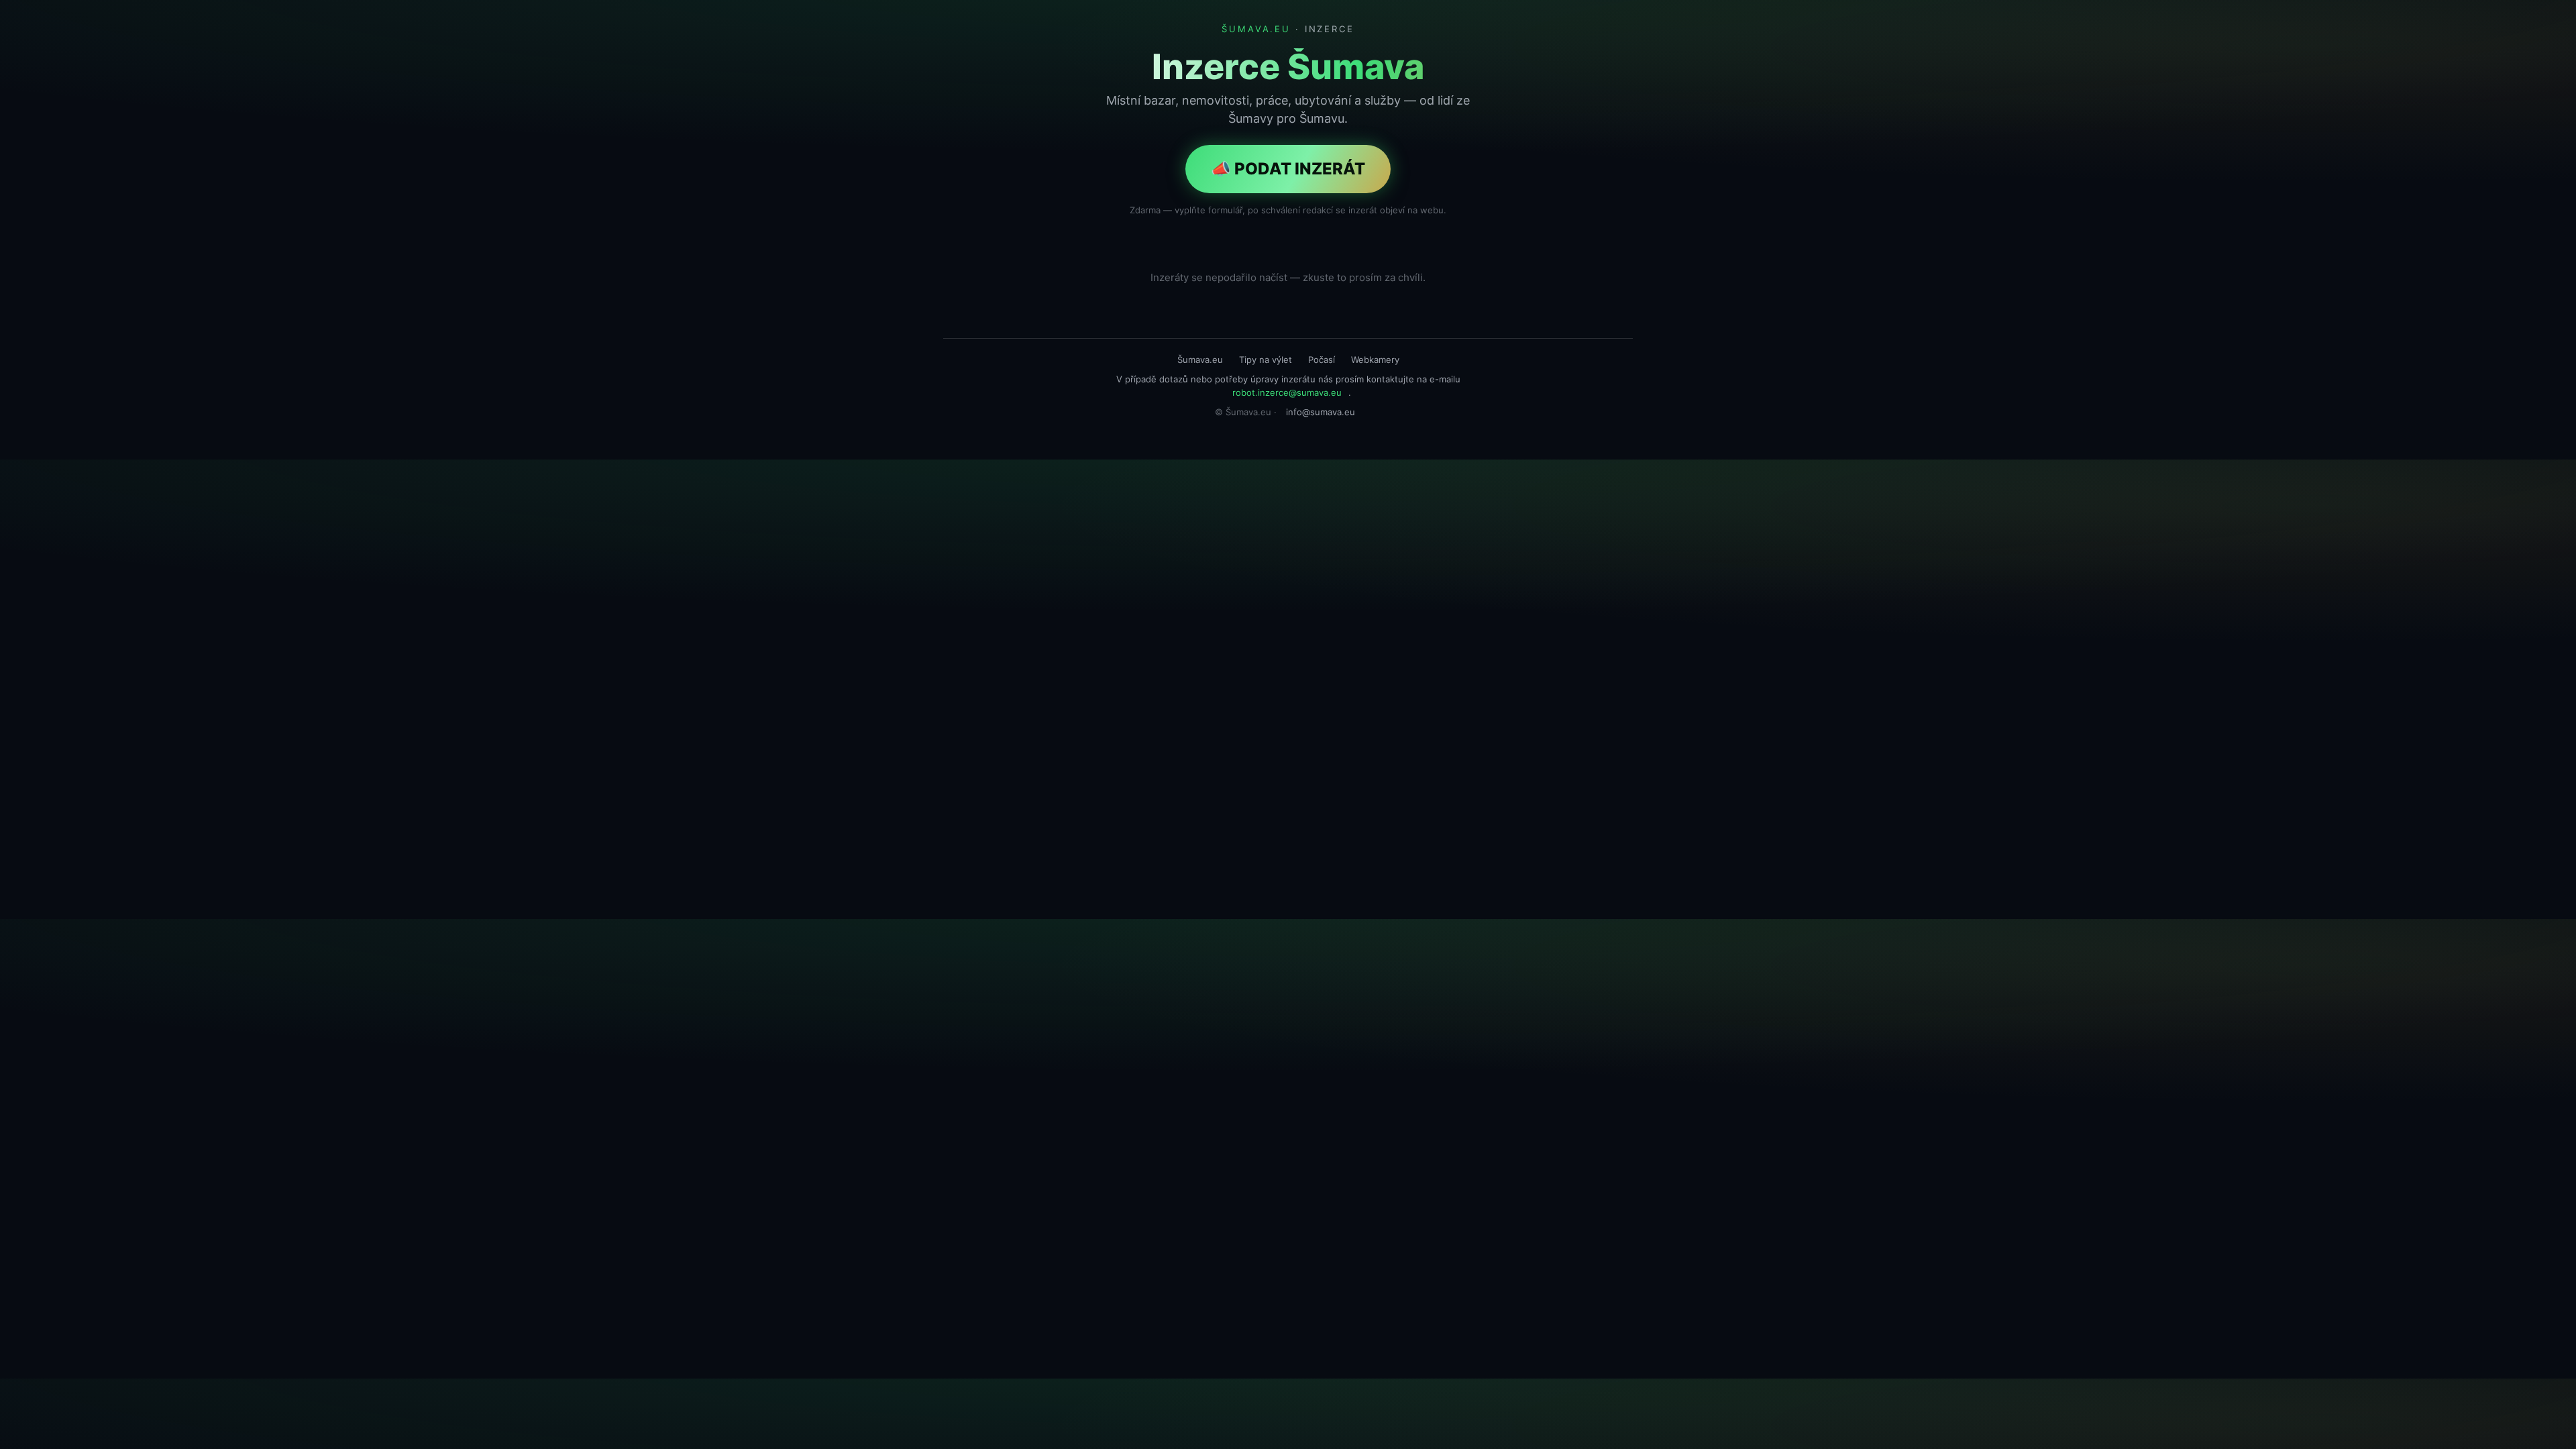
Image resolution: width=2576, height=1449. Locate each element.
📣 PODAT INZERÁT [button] (1288, 169)
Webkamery (1375, 360)
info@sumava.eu (1321, 412)
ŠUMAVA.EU (1256, 29)
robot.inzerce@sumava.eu (1287, 392)
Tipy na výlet (1266, 360)
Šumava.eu (1200, 360)
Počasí (1322, 360)
